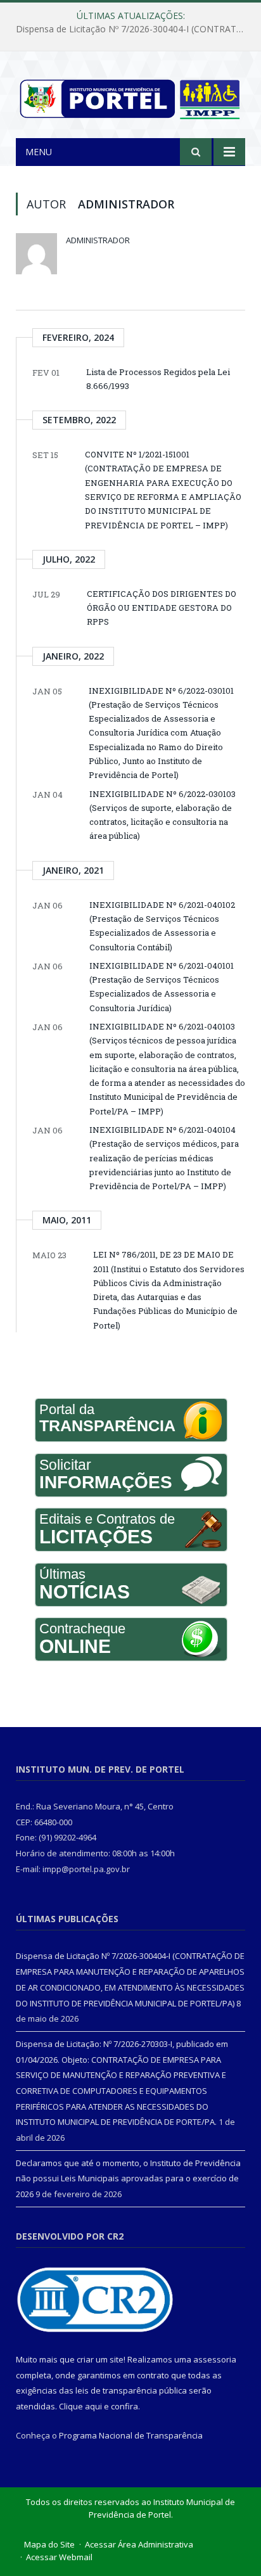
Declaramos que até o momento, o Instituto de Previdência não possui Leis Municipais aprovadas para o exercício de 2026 (128, 2178)
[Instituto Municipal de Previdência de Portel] (130, 97)
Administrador (98, 240)
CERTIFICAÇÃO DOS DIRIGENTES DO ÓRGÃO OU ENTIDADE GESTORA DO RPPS (162, 608)
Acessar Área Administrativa (139, 2544)
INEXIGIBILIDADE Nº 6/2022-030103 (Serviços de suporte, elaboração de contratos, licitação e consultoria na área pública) (162, 815)
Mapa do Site (49, 2544)
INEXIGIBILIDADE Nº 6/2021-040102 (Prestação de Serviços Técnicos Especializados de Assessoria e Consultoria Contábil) (162, 926)
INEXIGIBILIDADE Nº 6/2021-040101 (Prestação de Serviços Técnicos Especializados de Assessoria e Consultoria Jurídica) (162, 987)
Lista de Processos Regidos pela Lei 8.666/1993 (158, 379)
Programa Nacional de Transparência (131, 2435)
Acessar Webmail (59, 2557)
